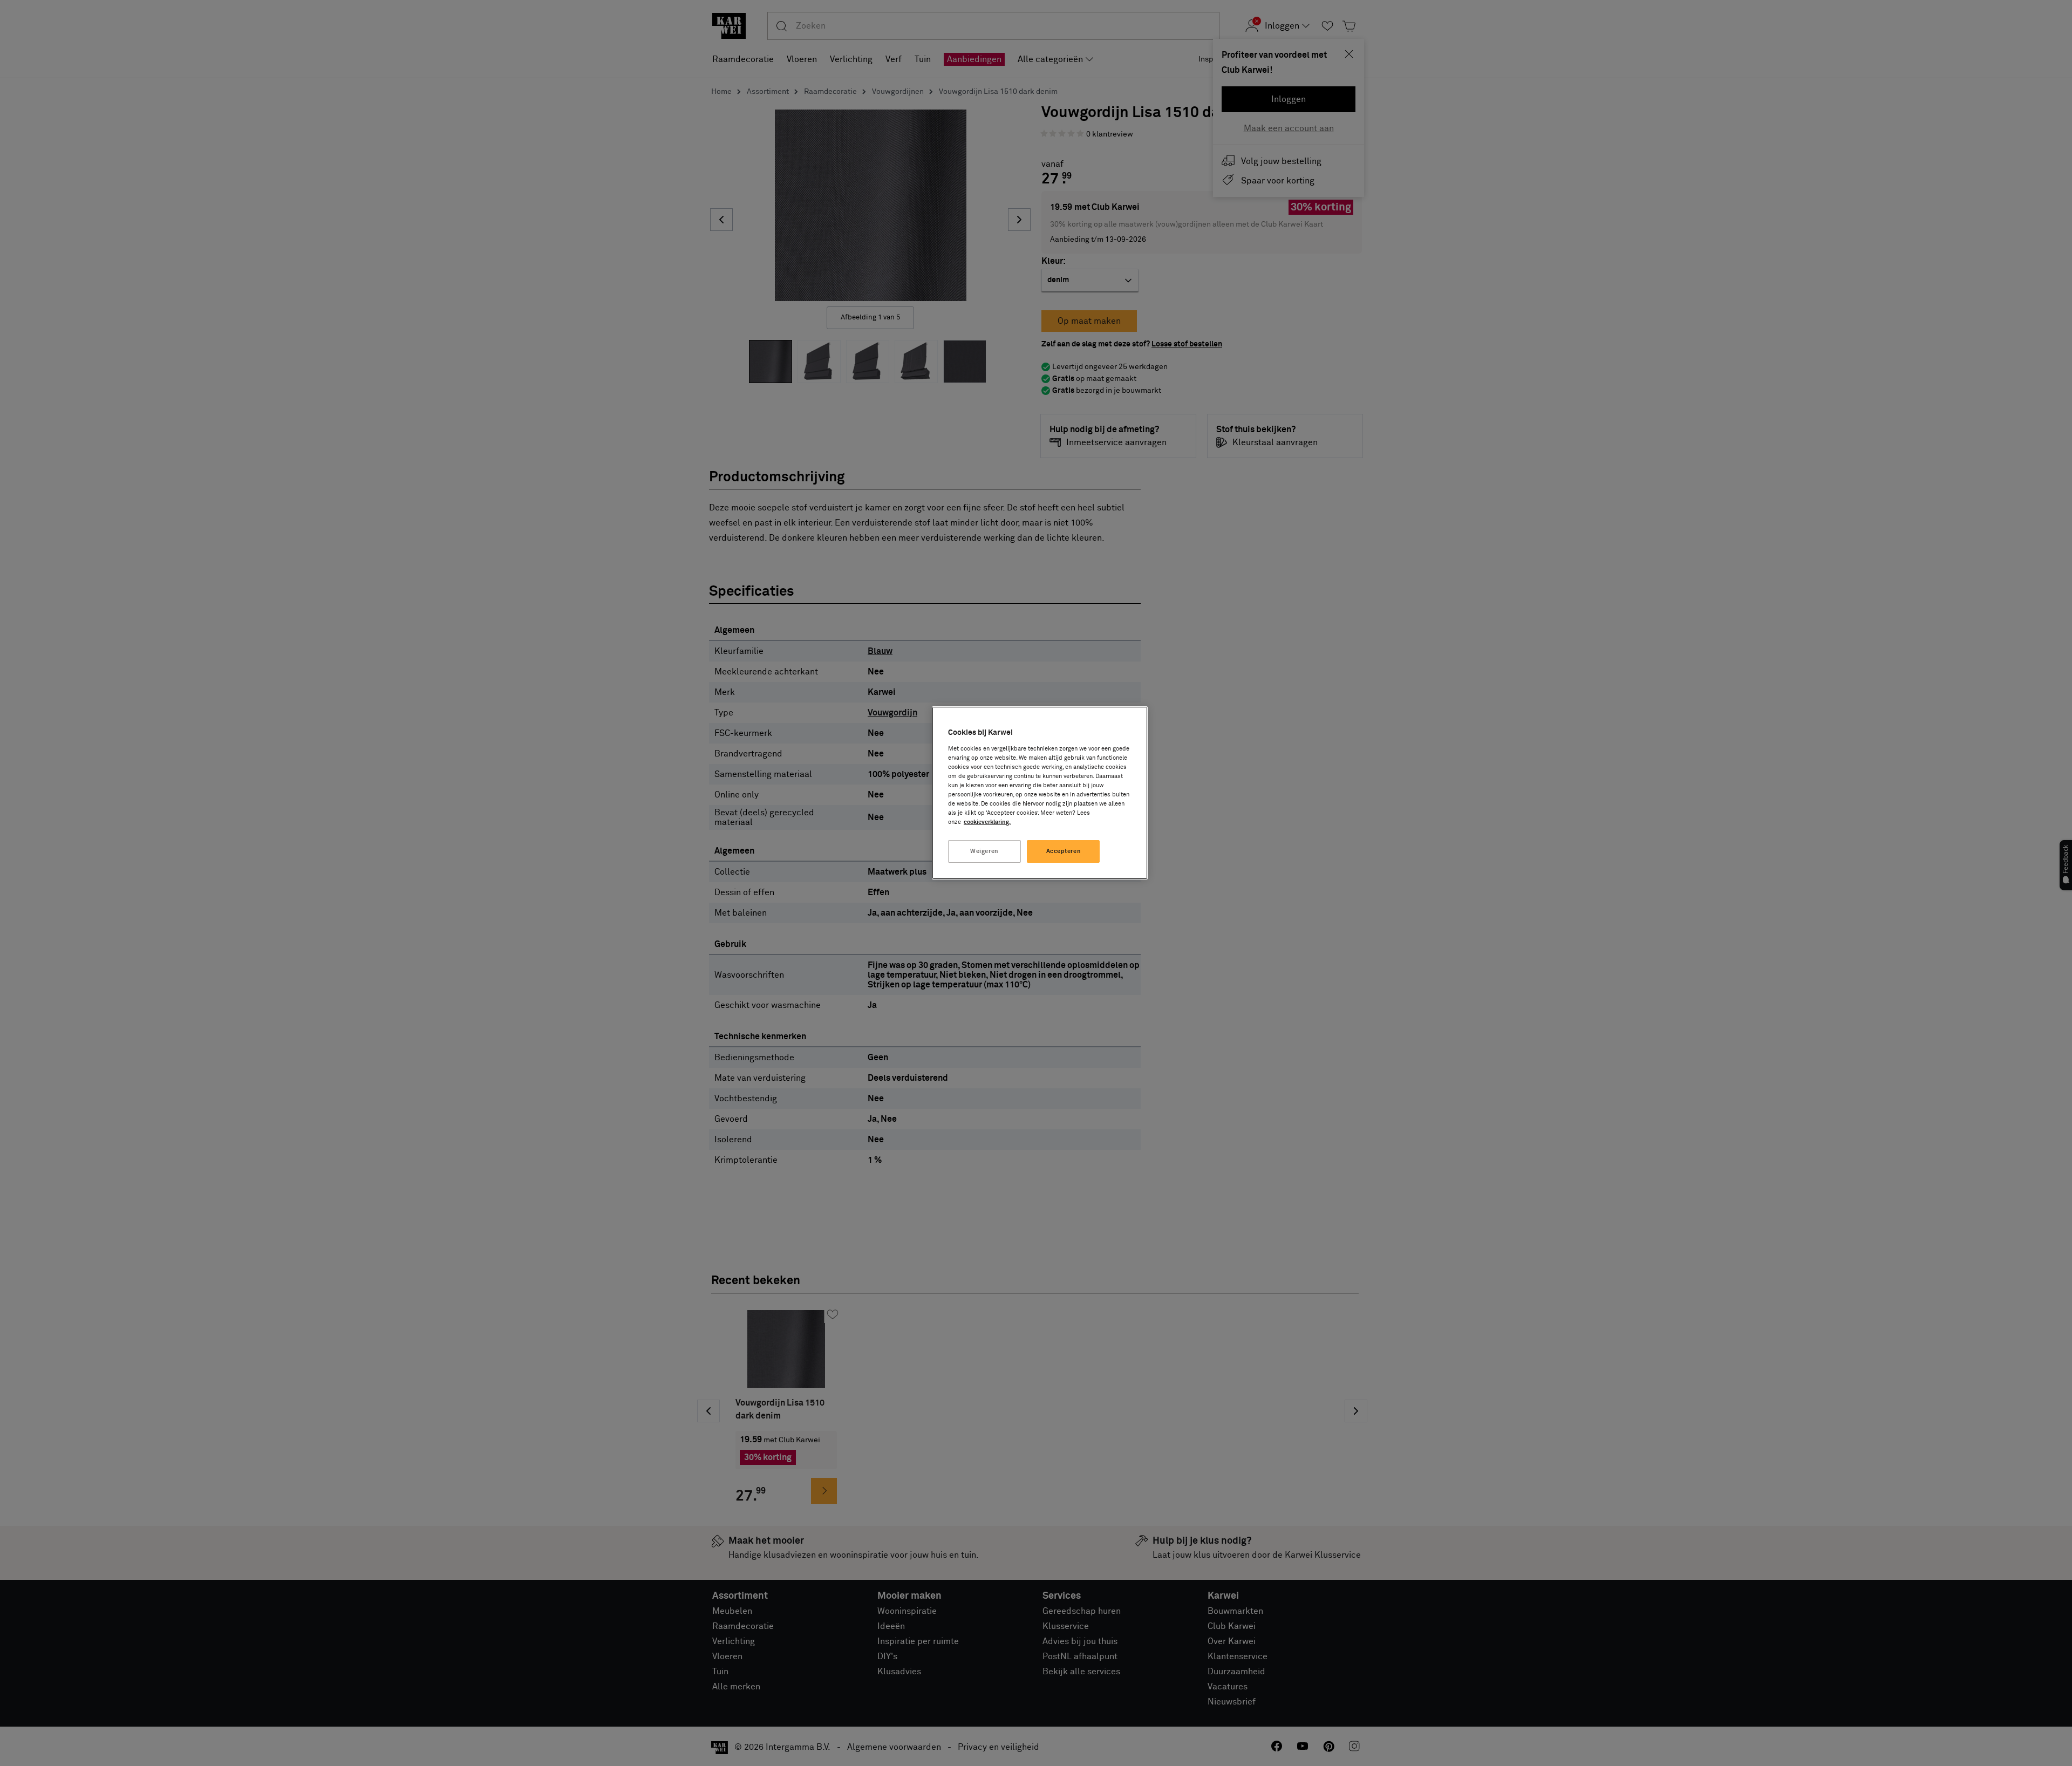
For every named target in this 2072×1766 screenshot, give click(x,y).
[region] (1040, 793)
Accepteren (1064, 851)
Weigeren (984, 851)
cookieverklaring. (987, 822)
